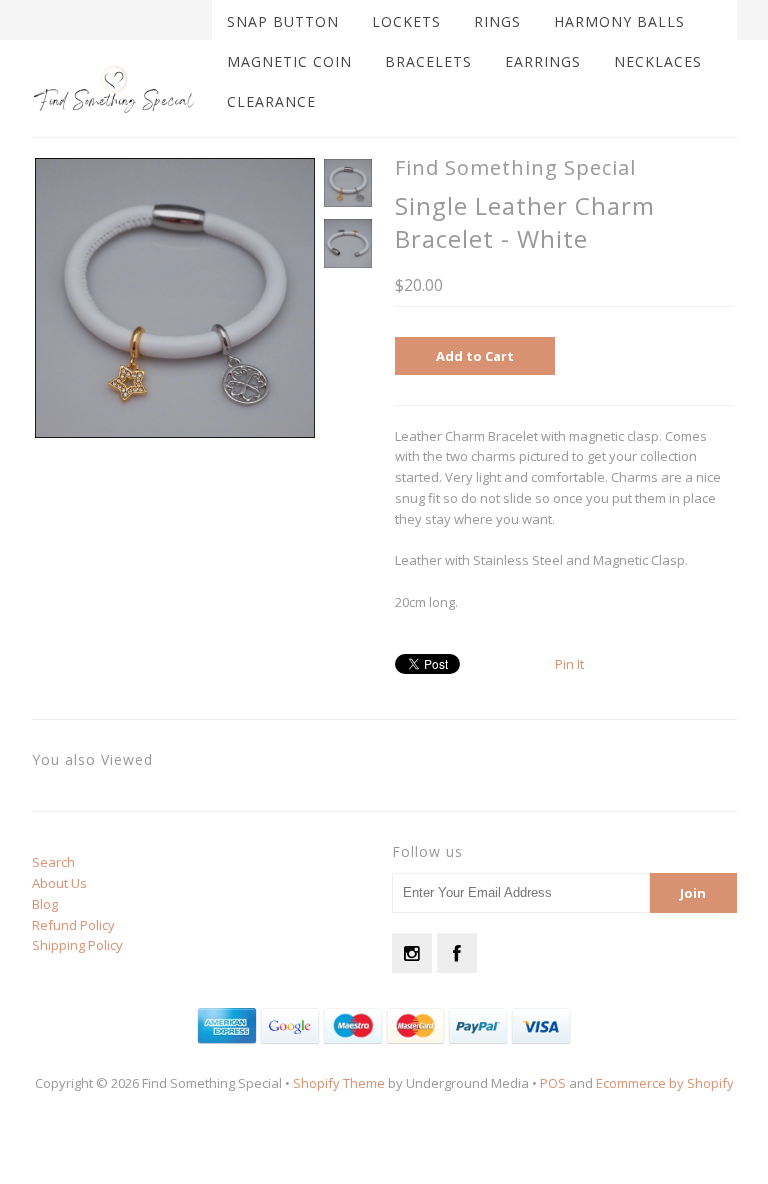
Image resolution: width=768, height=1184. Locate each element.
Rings (497, 21)
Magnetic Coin (289, 61)
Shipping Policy (77, 945)
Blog (45, 904)
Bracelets (428, 61)
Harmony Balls (619, 21)
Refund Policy (73, 925)
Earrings (543, 61)
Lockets (406, 21)
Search (53, 862)
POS (553, 1083)
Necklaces (658, 61)
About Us (59, 883)
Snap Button (283, 21)
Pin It (569, 664)
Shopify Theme (339, 1083)
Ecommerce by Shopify (665, 1083)
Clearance (271, 101)
